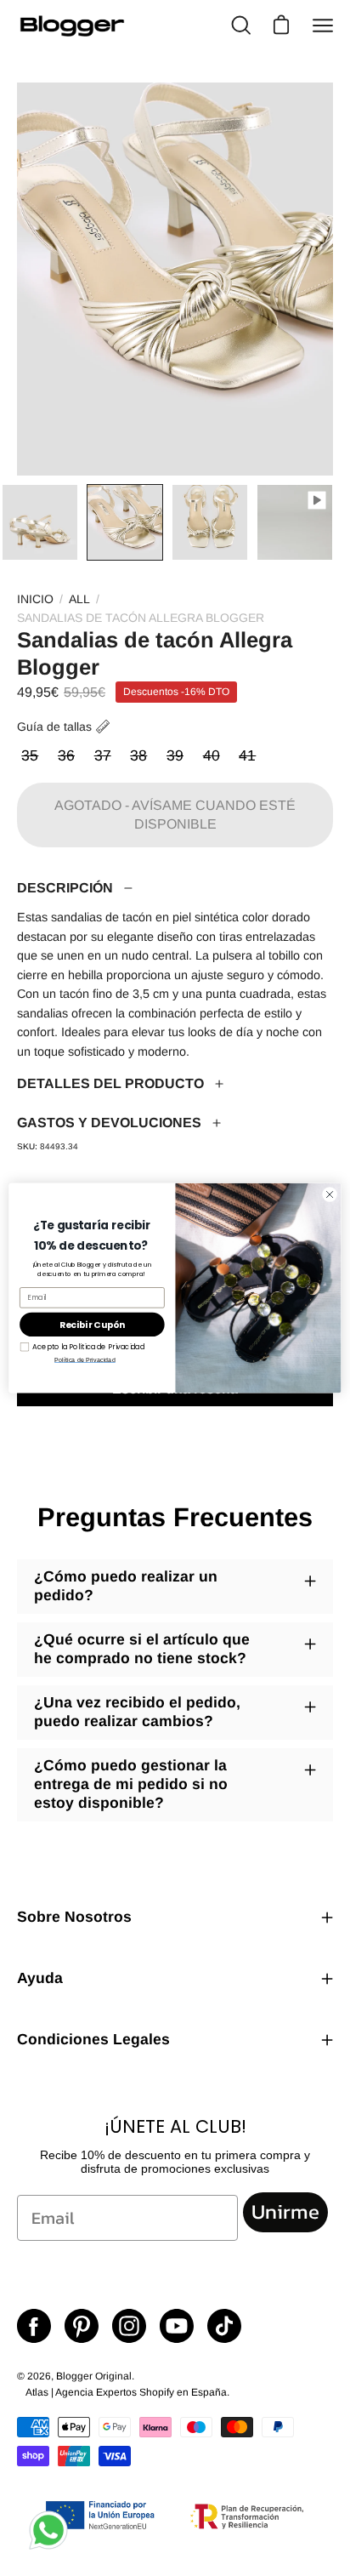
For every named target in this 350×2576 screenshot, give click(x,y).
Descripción (65, 888)
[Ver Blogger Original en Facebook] (34, 2326)
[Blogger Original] (72, 26)
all (79, 599)
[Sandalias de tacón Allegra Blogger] (40, 522)
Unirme (285, 2211)
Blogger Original (94, 2376)
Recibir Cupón (92, 1325)
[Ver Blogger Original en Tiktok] (224, 2326)
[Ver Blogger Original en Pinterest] (82, 2326)
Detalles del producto (110, 1083)
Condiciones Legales (93, 2039)
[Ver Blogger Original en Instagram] (129, 2326)
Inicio (35, 599)
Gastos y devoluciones (109, 1123)
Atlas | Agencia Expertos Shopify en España (126, 2392)
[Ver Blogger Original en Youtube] (177, 2326)
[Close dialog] (330, 1194)
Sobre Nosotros (74, 1917)
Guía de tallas (54, 727)
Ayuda (40, 1978)
